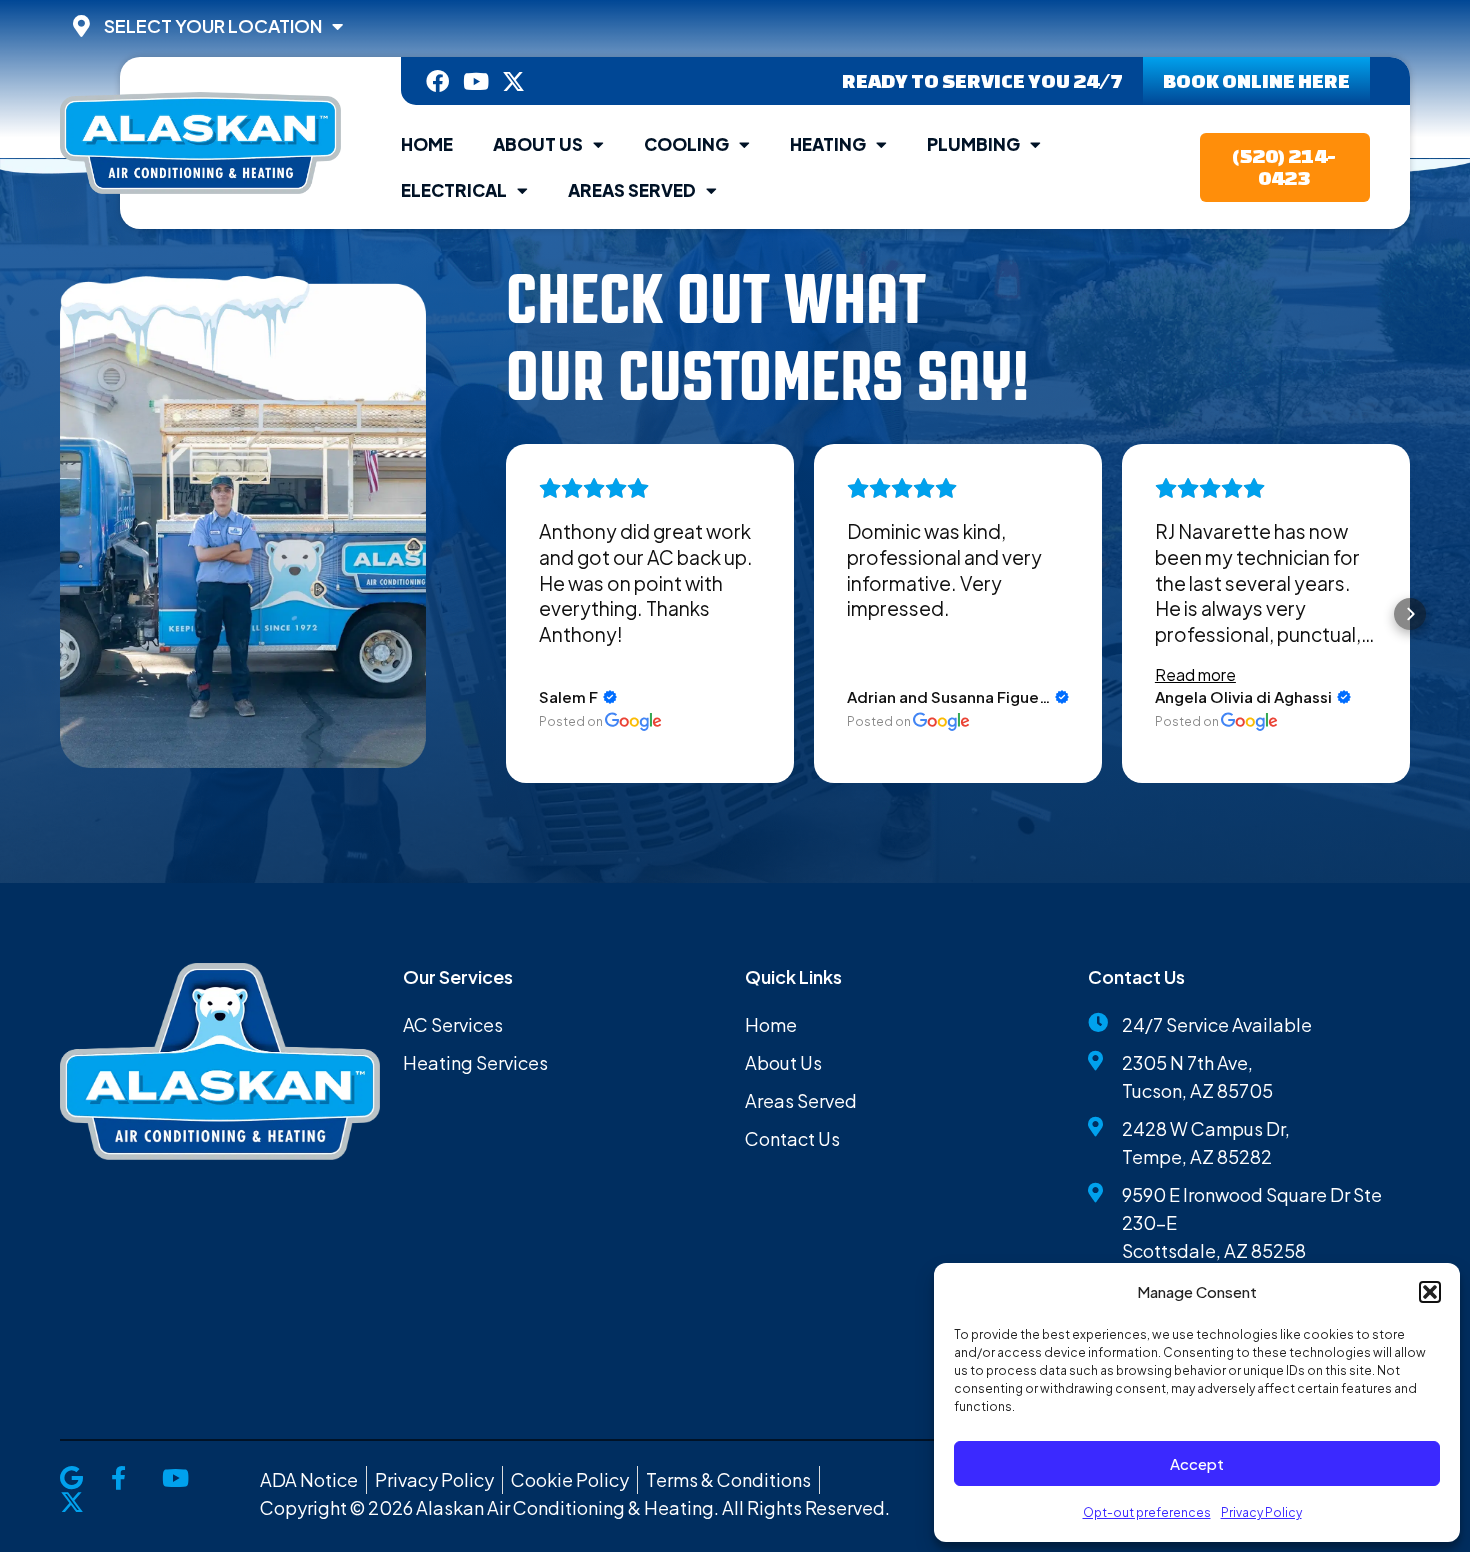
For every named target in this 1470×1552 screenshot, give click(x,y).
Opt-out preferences (1147, 1512)
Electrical (454, 190)
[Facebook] (437, 81)
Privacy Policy (1261, 1512)
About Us (538, 144)
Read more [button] (1195, 674)
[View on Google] (633, 722)
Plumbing (973, 144)
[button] (1430, 1292)
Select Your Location (213, 26)
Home (427, 144)
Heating (828, 144)
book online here (1256, 80)
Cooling (686, 144)
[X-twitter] (513, 81)
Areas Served (632, 190)
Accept (1197, 1463)
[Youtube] (475, 81)
